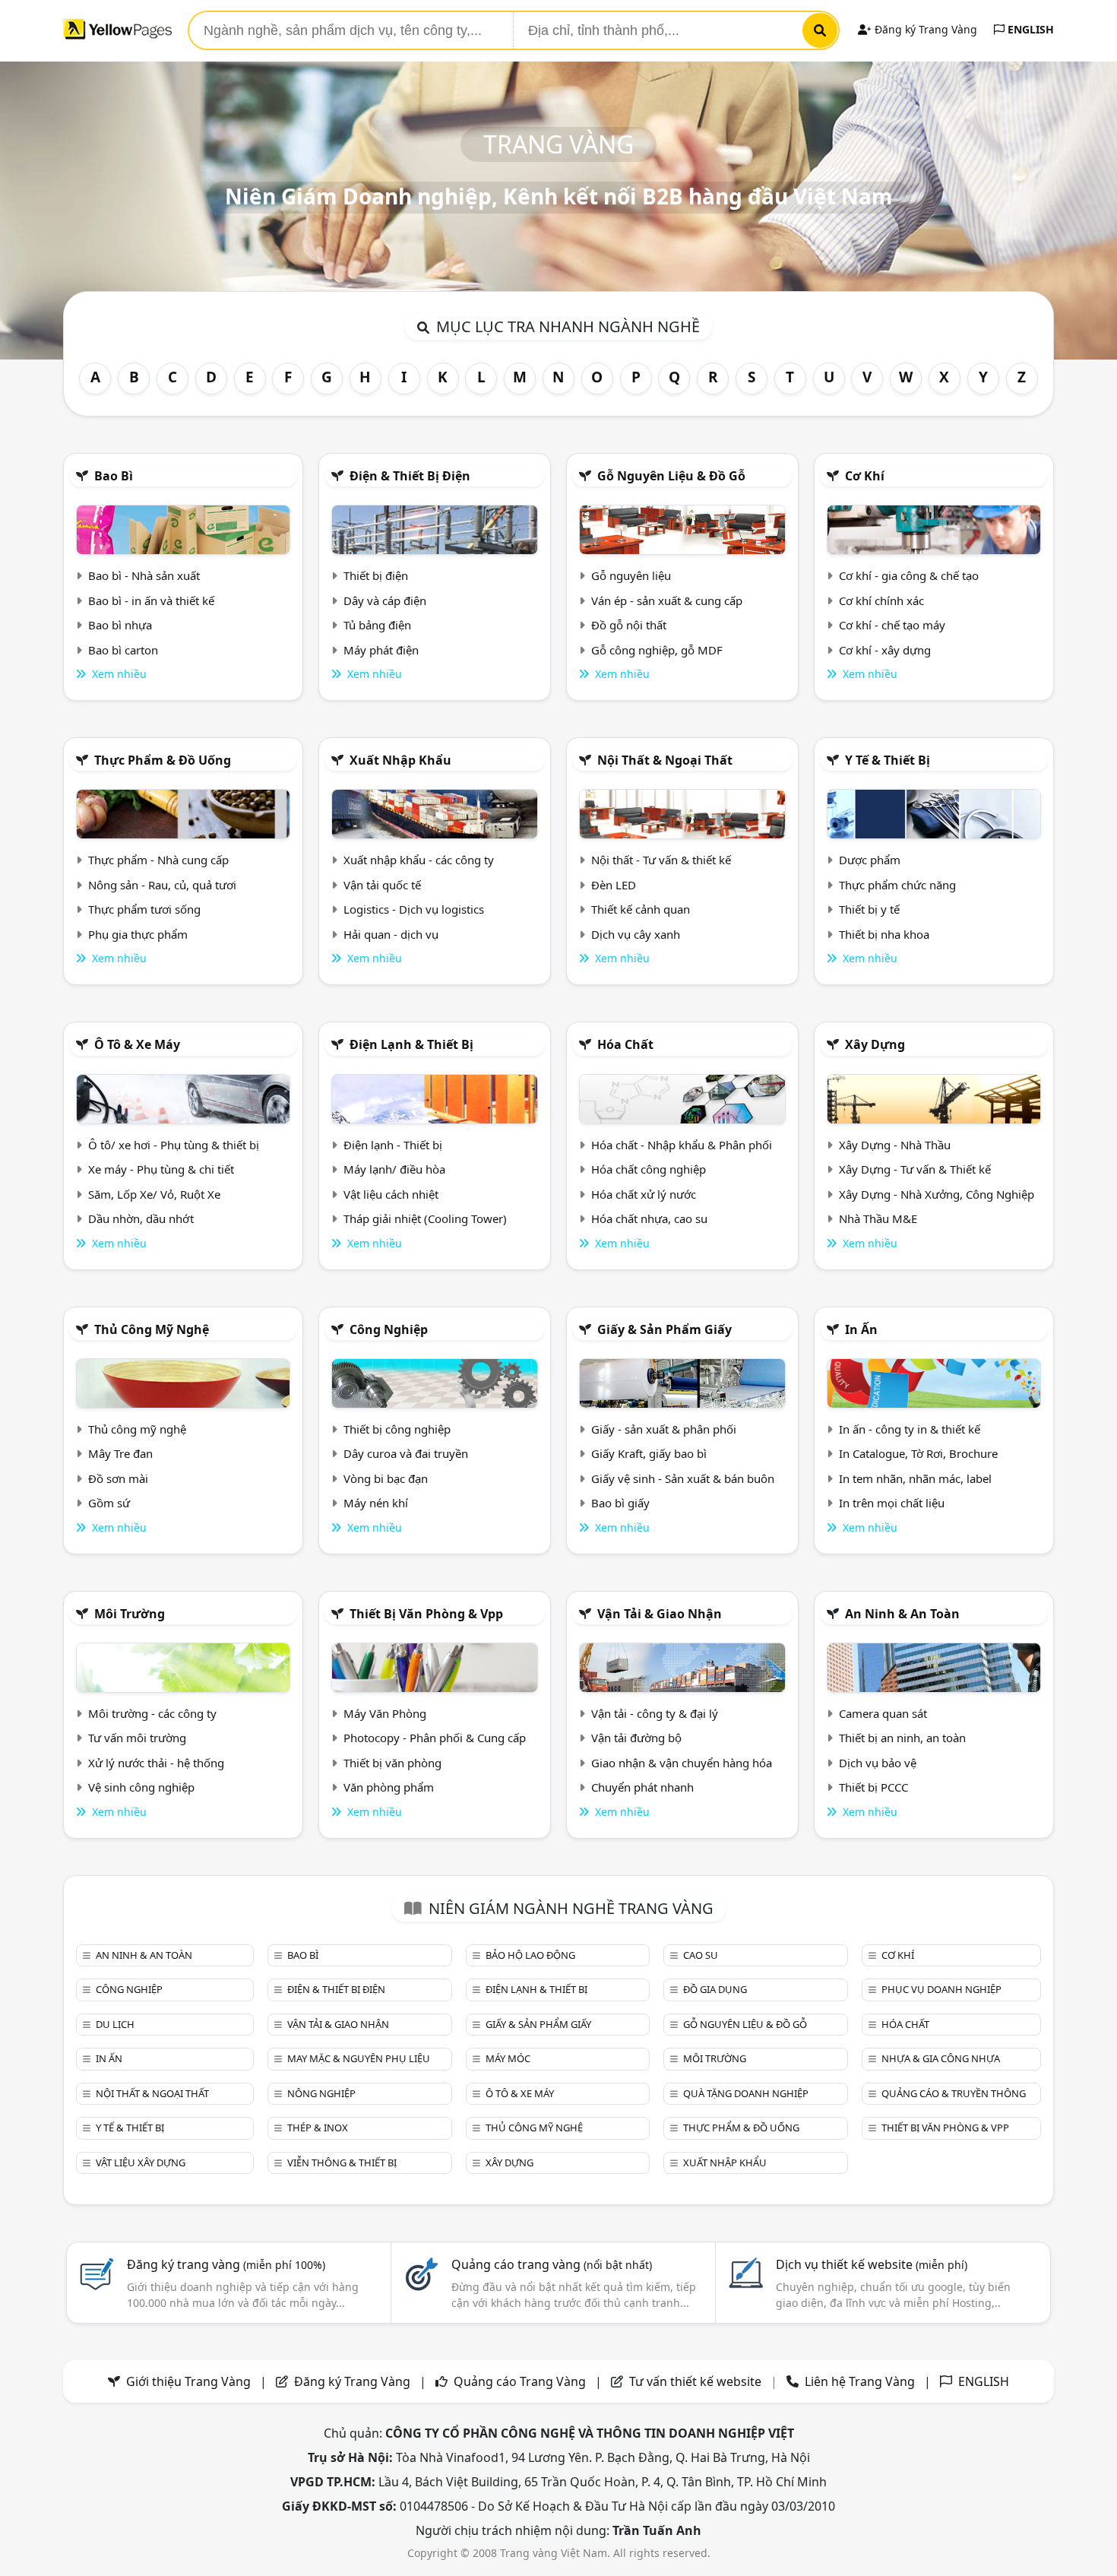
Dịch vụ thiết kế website (872, 2264)
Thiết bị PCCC (873, 1787)
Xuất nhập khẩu (400, 760)
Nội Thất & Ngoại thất (665, 760)
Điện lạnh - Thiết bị (393, 1145)
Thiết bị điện (376, 575)
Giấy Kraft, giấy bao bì (649, 1453)
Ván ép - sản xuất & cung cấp (667, 600)
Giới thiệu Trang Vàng (188, 2381)
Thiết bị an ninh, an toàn (902, 1738)
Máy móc (508, 2058)
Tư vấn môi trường (137, 1738)
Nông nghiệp (321, 2093)
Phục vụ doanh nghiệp (941, 1989)
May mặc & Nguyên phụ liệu (359, 2058)
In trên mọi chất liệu (892, 1503)
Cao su (701, 1955)
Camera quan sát (883, 1713)
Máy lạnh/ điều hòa (394, 1169)
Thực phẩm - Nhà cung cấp (158, 860)
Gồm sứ (109, 1503)
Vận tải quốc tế (382, 885)
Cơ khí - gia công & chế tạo (909, 575)
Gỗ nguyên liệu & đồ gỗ (671, 476)
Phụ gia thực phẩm (138, 934)
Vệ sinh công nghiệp (141, 1787)
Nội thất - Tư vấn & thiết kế (661, 860)
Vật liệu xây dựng (141, 2163)
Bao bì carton (123, 650)
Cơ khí (865, 476)
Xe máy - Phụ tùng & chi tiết (161, 1169)
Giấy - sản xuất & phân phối (664, 1429)
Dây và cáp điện (385, 600)
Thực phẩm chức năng (897, 885)
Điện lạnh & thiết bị (411, 1044)
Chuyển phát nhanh (642, 1787)
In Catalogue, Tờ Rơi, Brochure (918, 1453)
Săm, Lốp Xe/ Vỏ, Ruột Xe (154, 1194)
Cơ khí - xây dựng (885, 650)
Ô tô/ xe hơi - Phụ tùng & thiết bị (174, 1145)
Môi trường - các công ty (152, 1713)
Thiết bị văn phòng (392, 1763)
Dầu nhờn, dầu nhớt (141, 1218)
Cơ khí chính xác (881, 600)
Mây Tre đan (120, 1453)
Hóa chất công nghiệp (649, 1169)
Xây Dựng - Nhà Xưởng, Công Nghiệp (937, 1194)
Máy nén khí (376, 1503)
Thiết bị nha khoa (884, 934)
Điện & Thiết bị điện (410, 476)
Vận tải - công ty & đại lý (655, 1713)
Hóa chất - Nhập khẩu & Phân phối (682, 1145)
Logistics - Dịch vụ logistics (414, 909)
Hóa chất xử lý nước (644, 1194)
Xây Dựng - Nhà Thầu (895, 1145)
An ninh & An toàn (902, 1614)
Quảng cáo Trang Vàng (520, 2381)
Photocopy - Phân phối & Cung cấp (435, 1738)
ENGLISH (1029, 29)
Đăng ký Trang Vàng (924, 29)
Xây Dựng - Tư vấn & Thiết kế (915, 1169)
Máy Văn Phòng (385, 1713)
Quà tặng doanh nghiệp (746, 2093)
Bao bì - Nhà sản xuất (144, 575)
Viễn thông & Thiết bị (342, 2163)
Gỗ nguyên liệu (631, 575)
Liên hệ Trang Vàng (860, 2381)
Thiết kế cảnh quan (641, 909)
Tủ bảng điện (377, 625)
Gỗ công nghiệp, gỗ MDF (657, 650)
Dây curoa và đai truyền (406, 1453)
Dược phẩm (870, 860)
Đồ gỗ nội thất (629, 625)
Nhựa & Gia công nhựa (941, 2058)
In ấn (861, 1329)
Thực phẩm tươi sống (144, 909)
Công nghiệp (389, 1329)
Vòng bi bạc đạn (386, 1478)
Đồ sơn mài (118, 1478)
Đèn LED (614, 885)
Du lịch (115, 2024)
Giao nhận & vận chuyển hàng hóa (682, 1763)
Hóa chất (625, 1044)
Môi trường (130, 1614)
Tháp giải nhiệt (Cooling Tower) (425, 1218)
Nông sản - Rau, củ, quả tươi (162, 885)
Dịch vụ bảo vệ (878, 1763)
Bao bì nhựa (120, 625)
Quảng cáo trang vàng (552, 2264)
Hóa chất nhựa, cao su (649, 1218)
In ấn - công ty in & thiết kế (910, 1429)
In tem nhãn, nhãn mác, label (915, 1478)
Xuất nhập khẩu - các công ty (419, 860)
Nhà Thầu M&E (878, 1218)
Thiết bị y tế (869, 909)
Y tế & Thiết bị (888, 760)
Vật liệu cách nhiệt (391, 1194)
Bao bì (114, 476)
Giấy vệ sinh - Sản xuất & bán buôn (683, 1478)
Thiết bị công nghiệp (397, 1429)
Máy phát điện (381, 650)
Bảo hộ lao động (530, 1955)
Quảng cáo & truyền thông (954, 2093)
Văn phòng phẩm (389, 1787)
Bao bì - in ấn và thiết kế (151, 600)
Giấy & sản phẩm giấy (665, 1329)
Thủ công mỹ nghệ (152, 1329)
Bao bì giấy (620, 1503)
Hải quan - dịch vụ (391, 934)
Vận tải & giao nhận (660, 1614)
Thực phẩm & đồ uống (163, 760)
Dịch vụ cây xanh (636, 934)
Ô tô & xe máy (137, 1044)
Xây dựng (875, 1044)
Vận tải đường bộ (636, 1738)
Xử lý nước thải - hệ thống (156, 1763)
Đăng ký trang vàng (226, 2264)
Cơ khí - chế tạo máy (892, 625)
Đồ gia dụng (715, 1989)
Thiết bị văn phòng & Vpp (426, 1614)
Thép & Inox (318, 2128)
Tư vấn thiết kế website (697, 2381)
